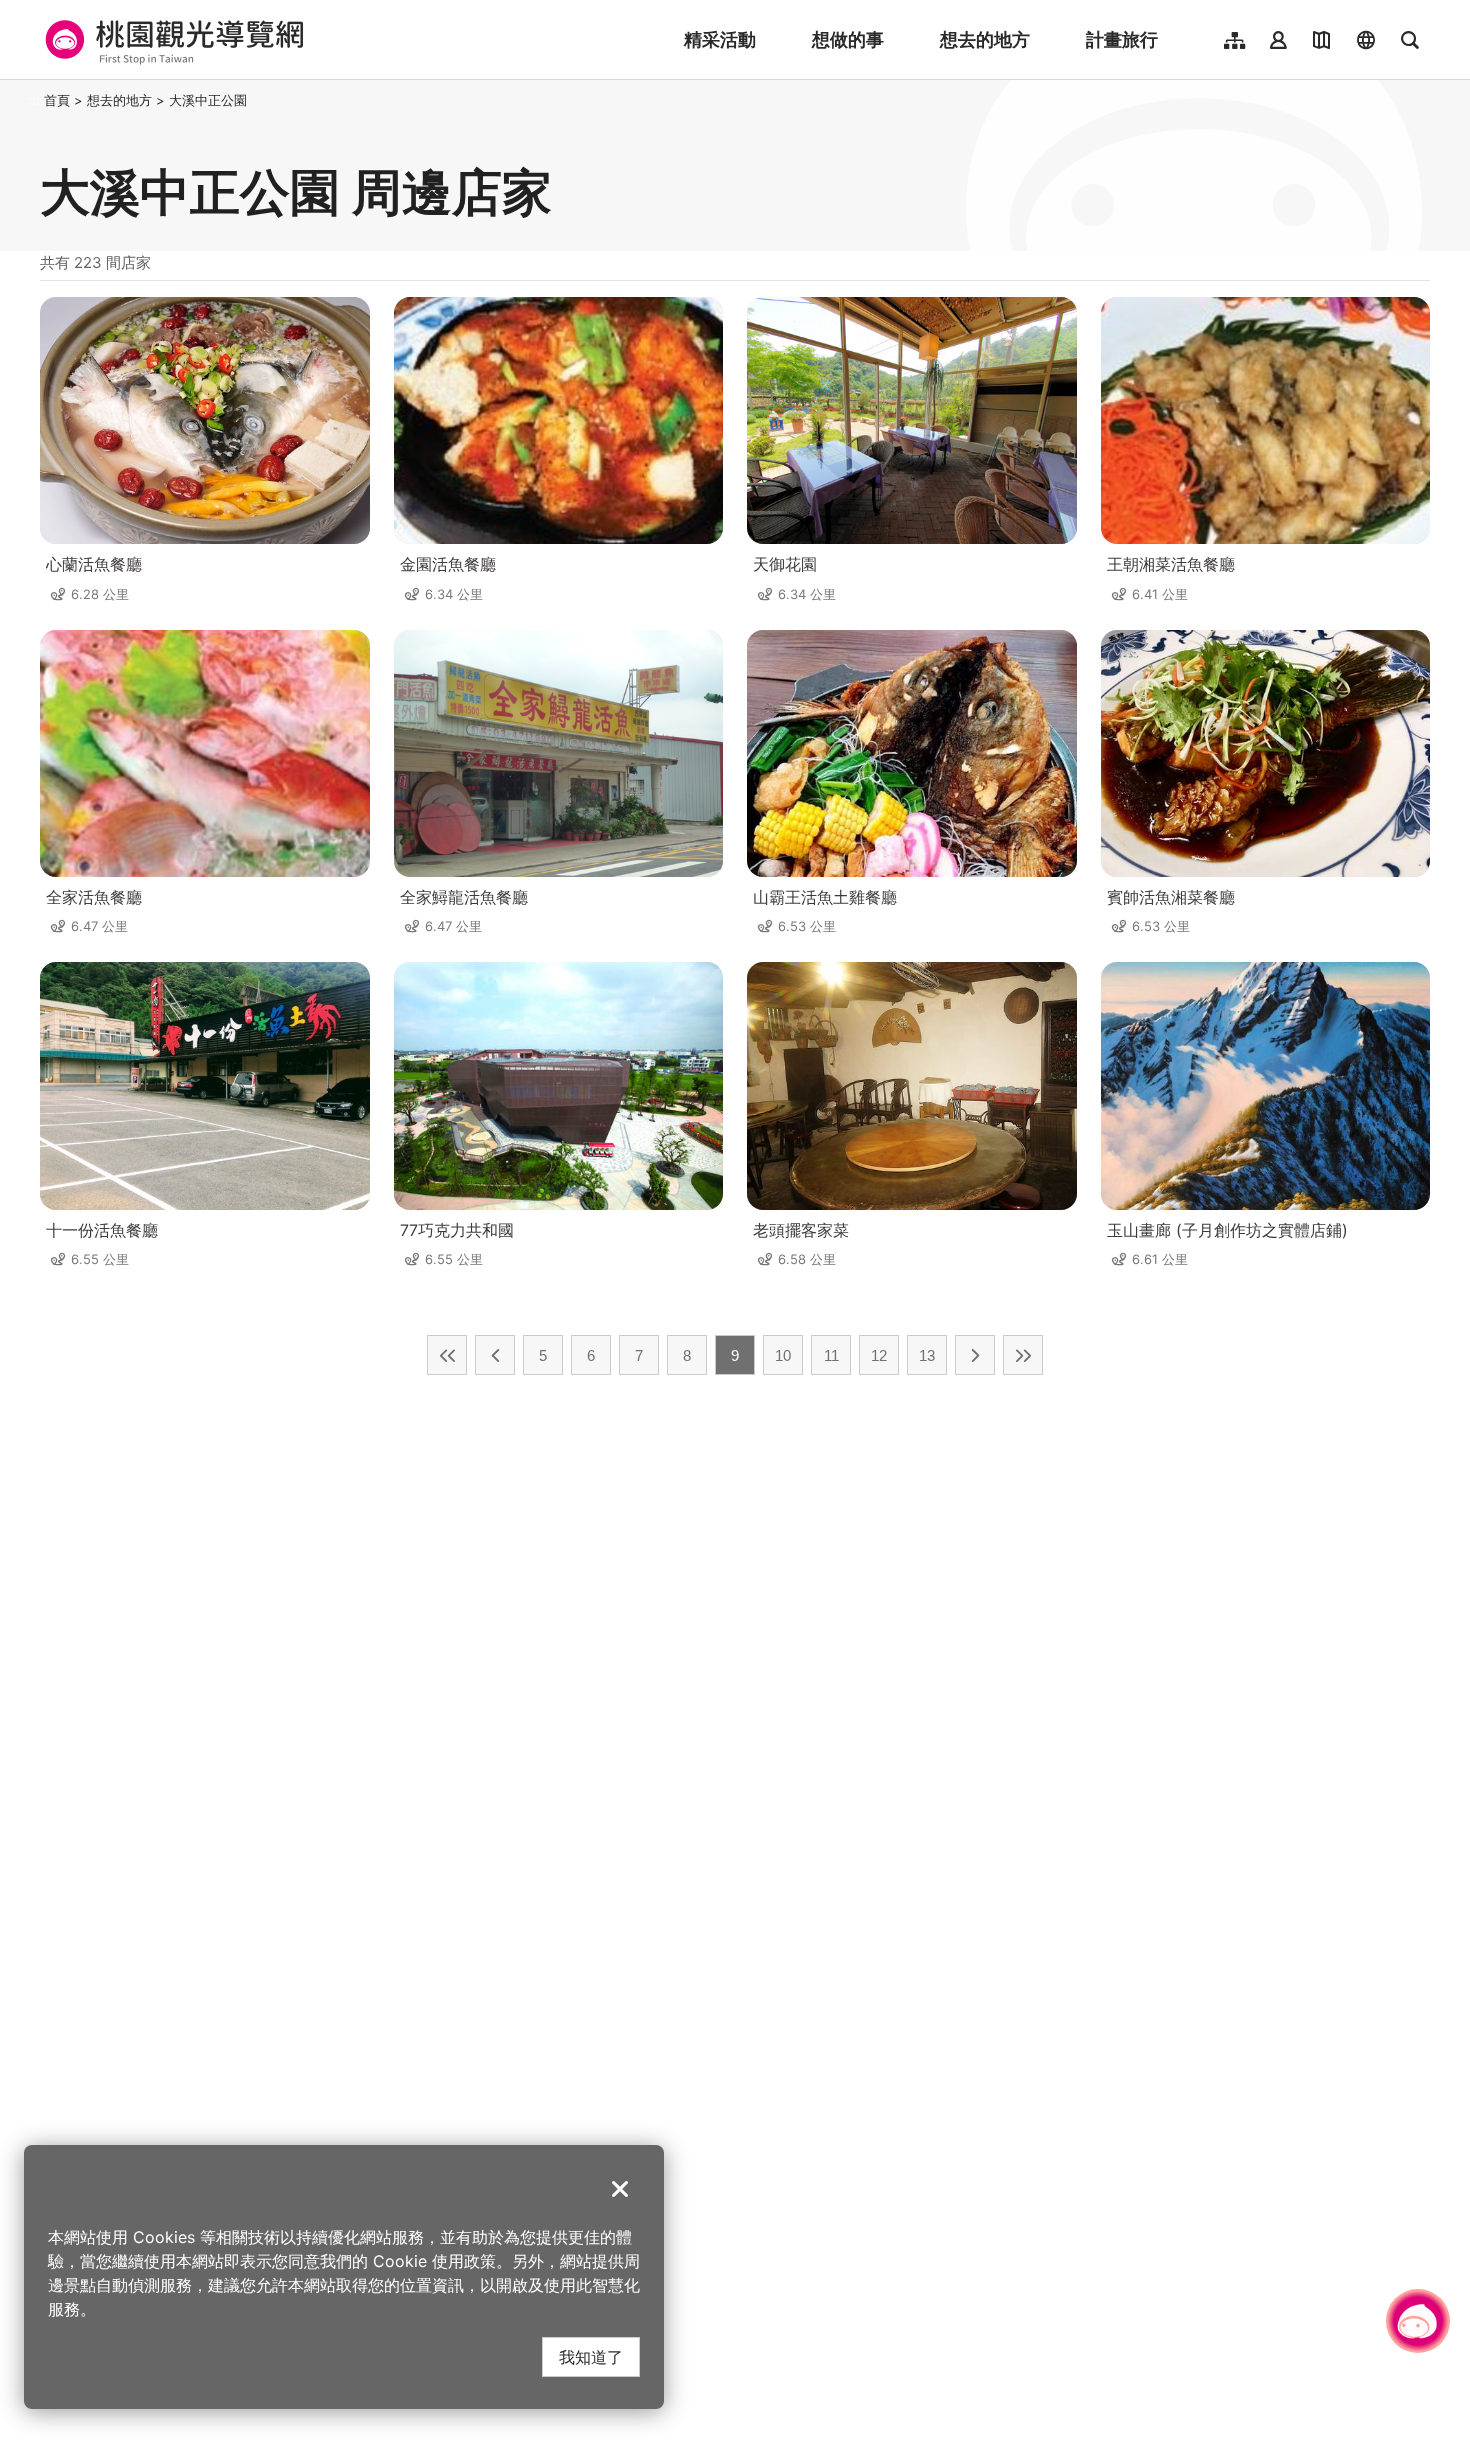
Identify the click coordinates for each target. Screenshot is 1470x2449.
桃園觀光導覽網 (171, 40)
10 (783, 1355)
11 (831, 1355)
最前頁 (447, 1355)
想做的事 (848, 39)
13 (927, 1355)
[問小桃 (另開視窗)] (1418, 2321)
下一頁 (975, 1355)
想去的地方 (985, 39)
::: (34, 100)
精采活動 (720, 39)
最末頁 (1023, 1355)
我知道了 (591, 2356)
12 (879, 1355)
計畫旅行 (1122, 39)
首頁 (57, 100)
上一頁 (495, 1355)
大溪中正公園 (208, 100)
